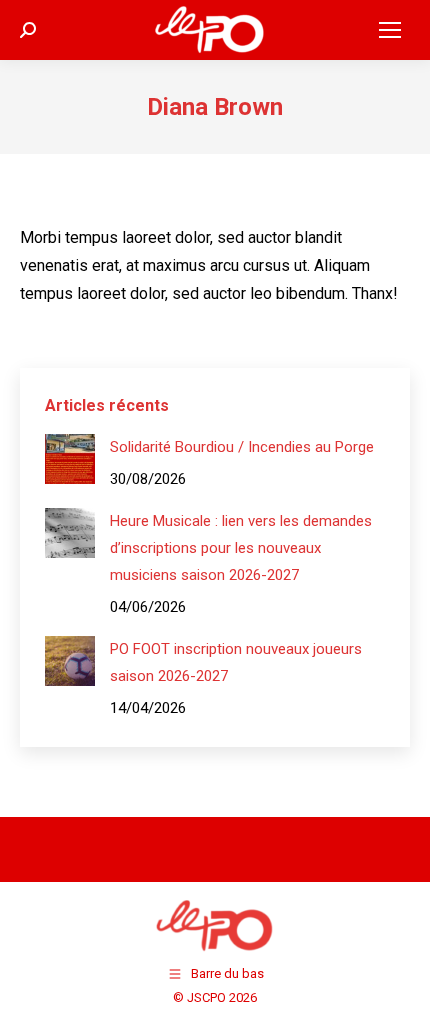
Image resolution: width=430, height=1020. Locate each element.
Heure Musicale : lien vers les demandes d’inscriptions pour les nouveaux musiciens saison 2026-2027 (241, 548)
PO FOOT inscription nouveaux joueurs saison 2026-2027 (236, 662)
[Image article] (70, 459)
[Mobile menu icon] (390, 30)
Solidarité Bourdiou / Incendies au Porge (242, 447)
